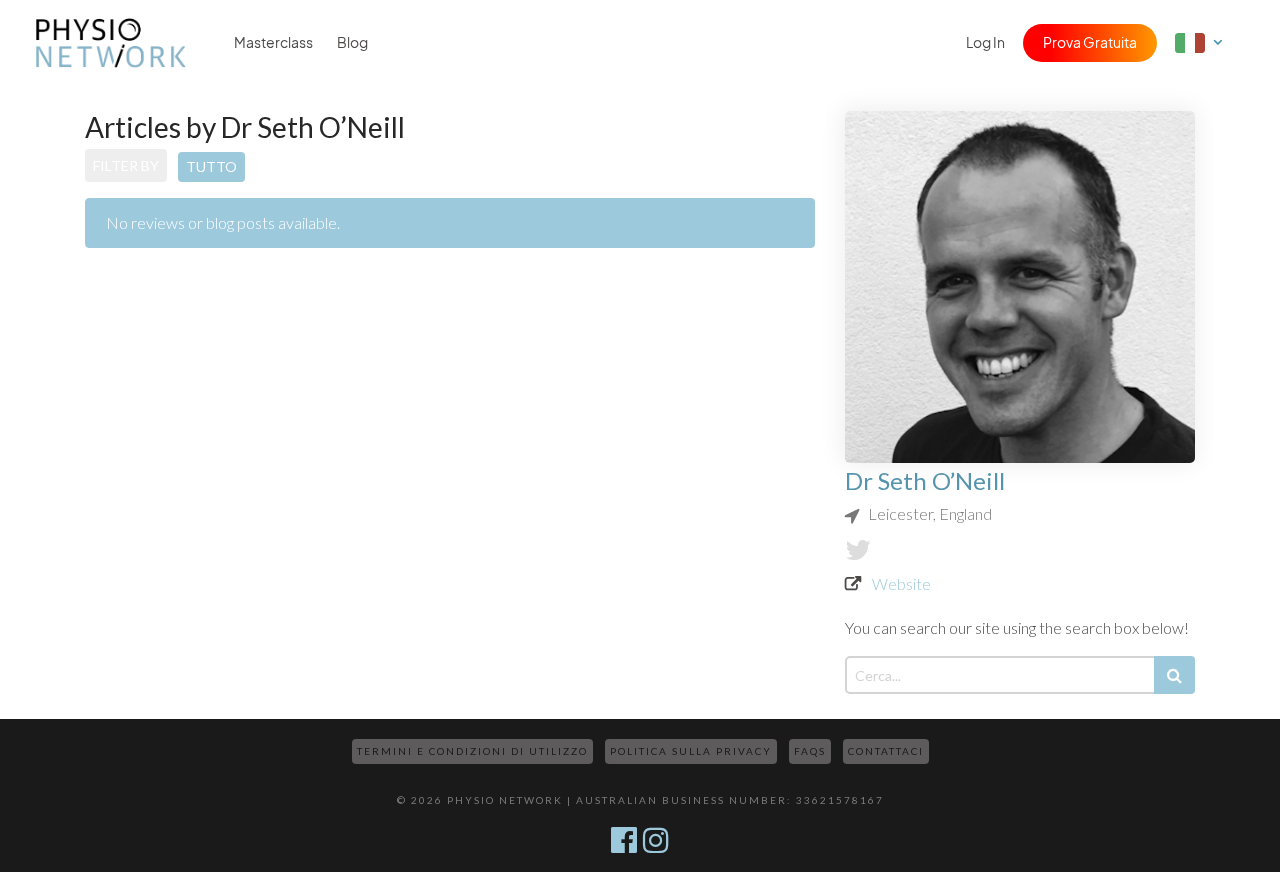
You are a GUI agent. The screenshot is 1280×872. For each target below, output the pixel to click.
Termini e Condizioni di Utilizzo (472, 751)
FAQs (810, 751)
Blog (352, 43)
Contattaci (886, 751)
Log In (985, 43)
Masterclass (273, 43)
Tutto (211, 166)
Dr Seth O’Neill (925, 480)
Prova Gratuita (1090, 43)
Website (901, 583)
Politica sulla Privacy (691, 751)
